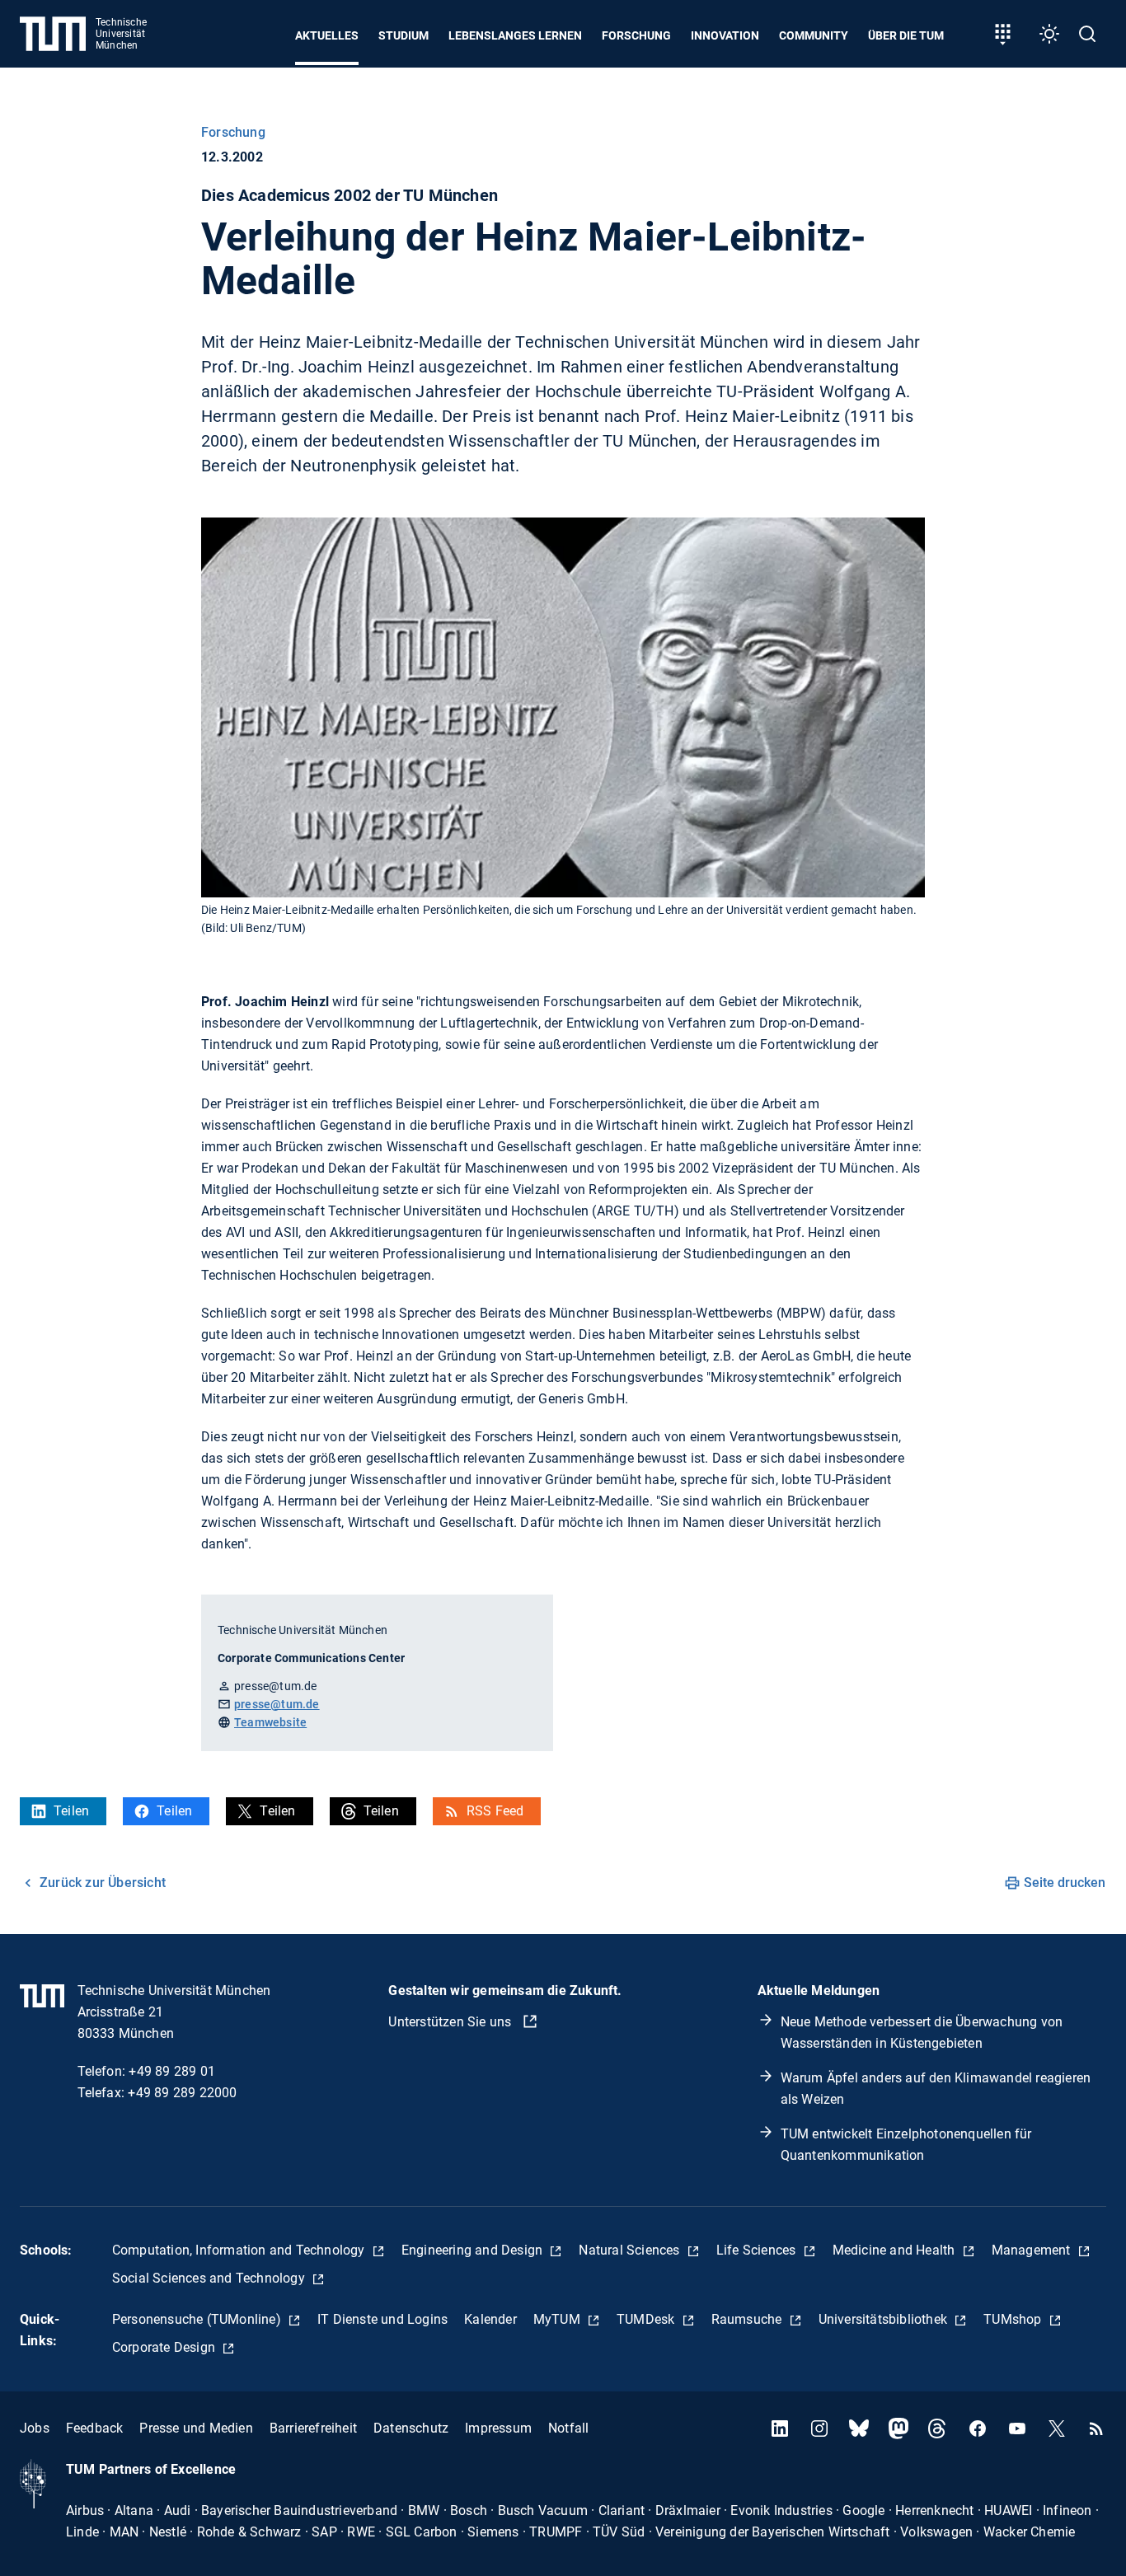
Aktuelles (327, 35)
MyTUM (558, 2319)
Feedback (95, 2428)
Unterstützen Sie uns (451, 2022)
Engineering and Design (474, 2250)
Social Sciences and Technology (210, 2278)
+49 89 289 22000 (182, 2093)
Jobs (35, 2428)
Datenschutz (411, 2428)
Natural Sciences (631, 2250)
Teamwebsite (270, 1722)
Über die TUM (906, 35)
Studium (403, 35)
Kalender (490, 2319)
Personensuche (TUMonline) (198, 2319)
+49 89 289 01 (172, 2071)
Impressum (498, 2428)
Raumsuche (748, 2319)
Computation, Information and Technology (240, 2250)
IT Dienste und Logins (382, 2319)
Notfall (568, 2428)
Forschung (636, 35)
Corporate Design (165, 2347)
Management (1033, 2250)
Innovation (725, 35)
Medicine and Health (896, 2250)
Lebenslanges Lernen (515, 35)
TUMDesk (647, 2319)
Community (814, 35)
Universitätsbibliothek (885, 2319)
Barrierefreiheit (313, 2428)
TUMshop (1014, 2319)
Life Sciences (758, 2250)
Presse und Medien (196, 2428)
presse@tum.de (277, 1704)
